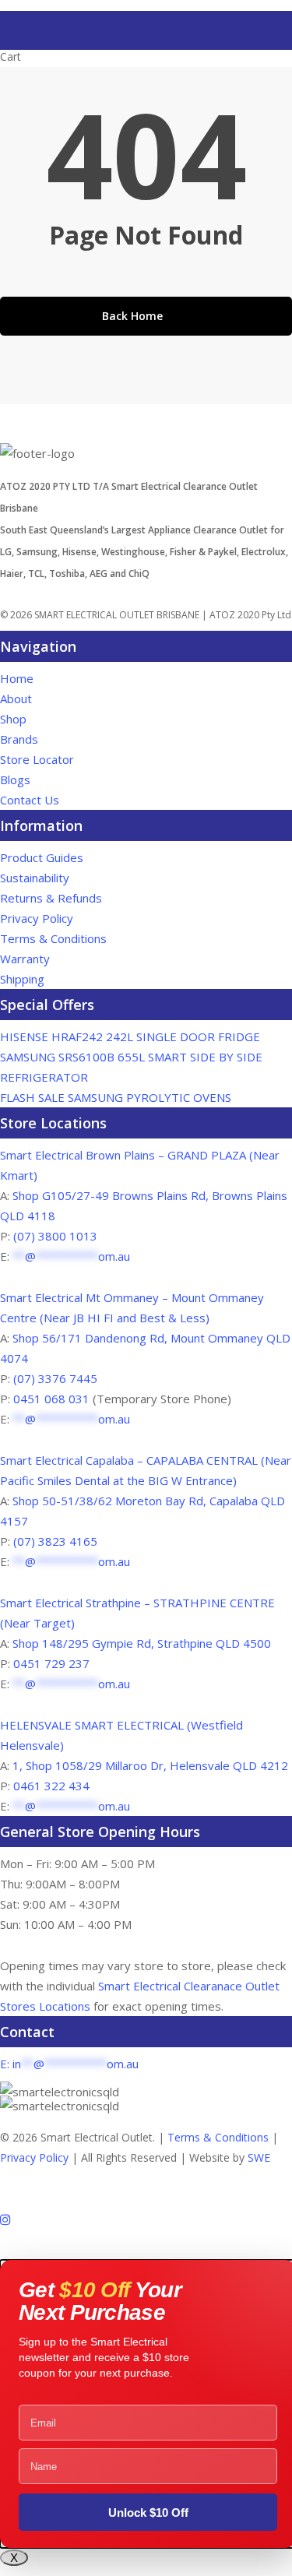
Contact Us (30, 800)
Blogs (15, 779)
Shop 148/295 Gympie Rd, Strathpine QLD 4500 (142, 1643)
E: (69, 2064)
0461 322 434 (51, 1786)
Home (17, 678)
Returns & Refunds (51, 898)
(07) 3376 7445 (55, 1378)
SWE (259, 2157)
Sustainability (35, 878)
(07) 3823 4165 (55, 1541)
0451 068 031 (53, 1399)
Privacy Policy (37, 918)
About (16, 699)
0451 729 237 (51, 1663)
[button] (146, 2258)
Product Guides (42, 857)
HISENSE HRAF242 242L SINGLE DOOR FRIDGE (130, 1036)
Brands (19, 739)
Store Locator (39, 759)
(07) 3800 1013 (55, 1236)
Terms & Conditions (53, 938)
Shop (13, 719)
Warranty (25, 959)
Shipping (22, 979)
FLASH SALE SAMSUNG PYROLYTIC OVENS (116, 1097)
